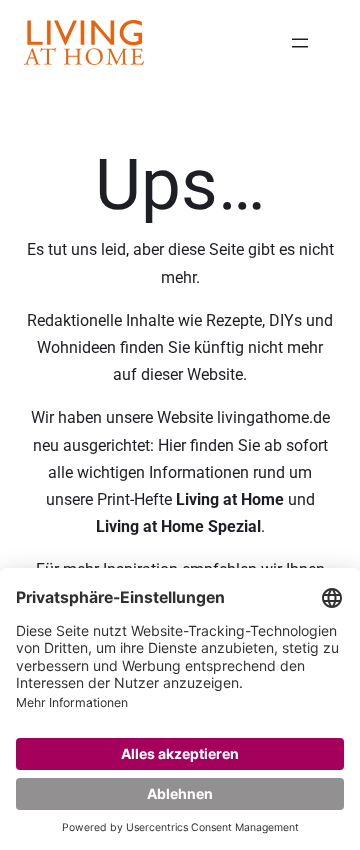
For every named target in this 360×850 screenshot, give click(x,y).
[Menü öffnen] (300, 43)
